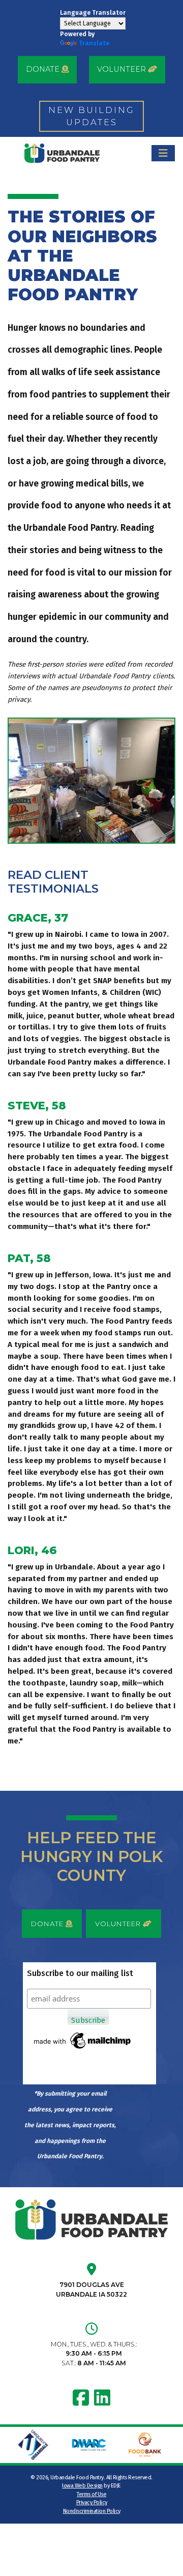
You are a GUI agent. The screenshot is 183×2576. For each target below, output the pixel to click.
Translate (94, 43)
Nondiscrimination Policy (92, 2511)
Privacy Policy (92, 2502)
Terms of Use (91, 2494)
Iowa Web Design (82, 2486)
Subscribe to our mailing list (80, 1973)
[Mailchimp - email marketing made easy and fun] (83, 2040)
